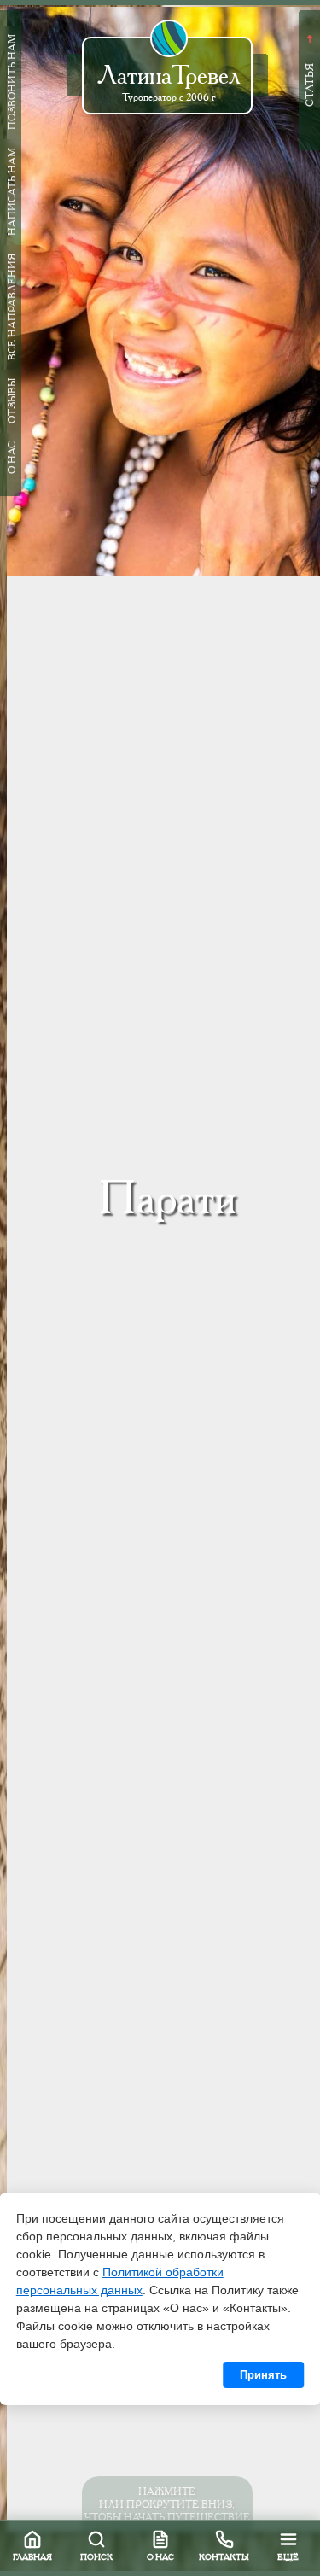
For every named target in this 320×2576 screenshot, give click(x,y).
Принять (263, 2375)
